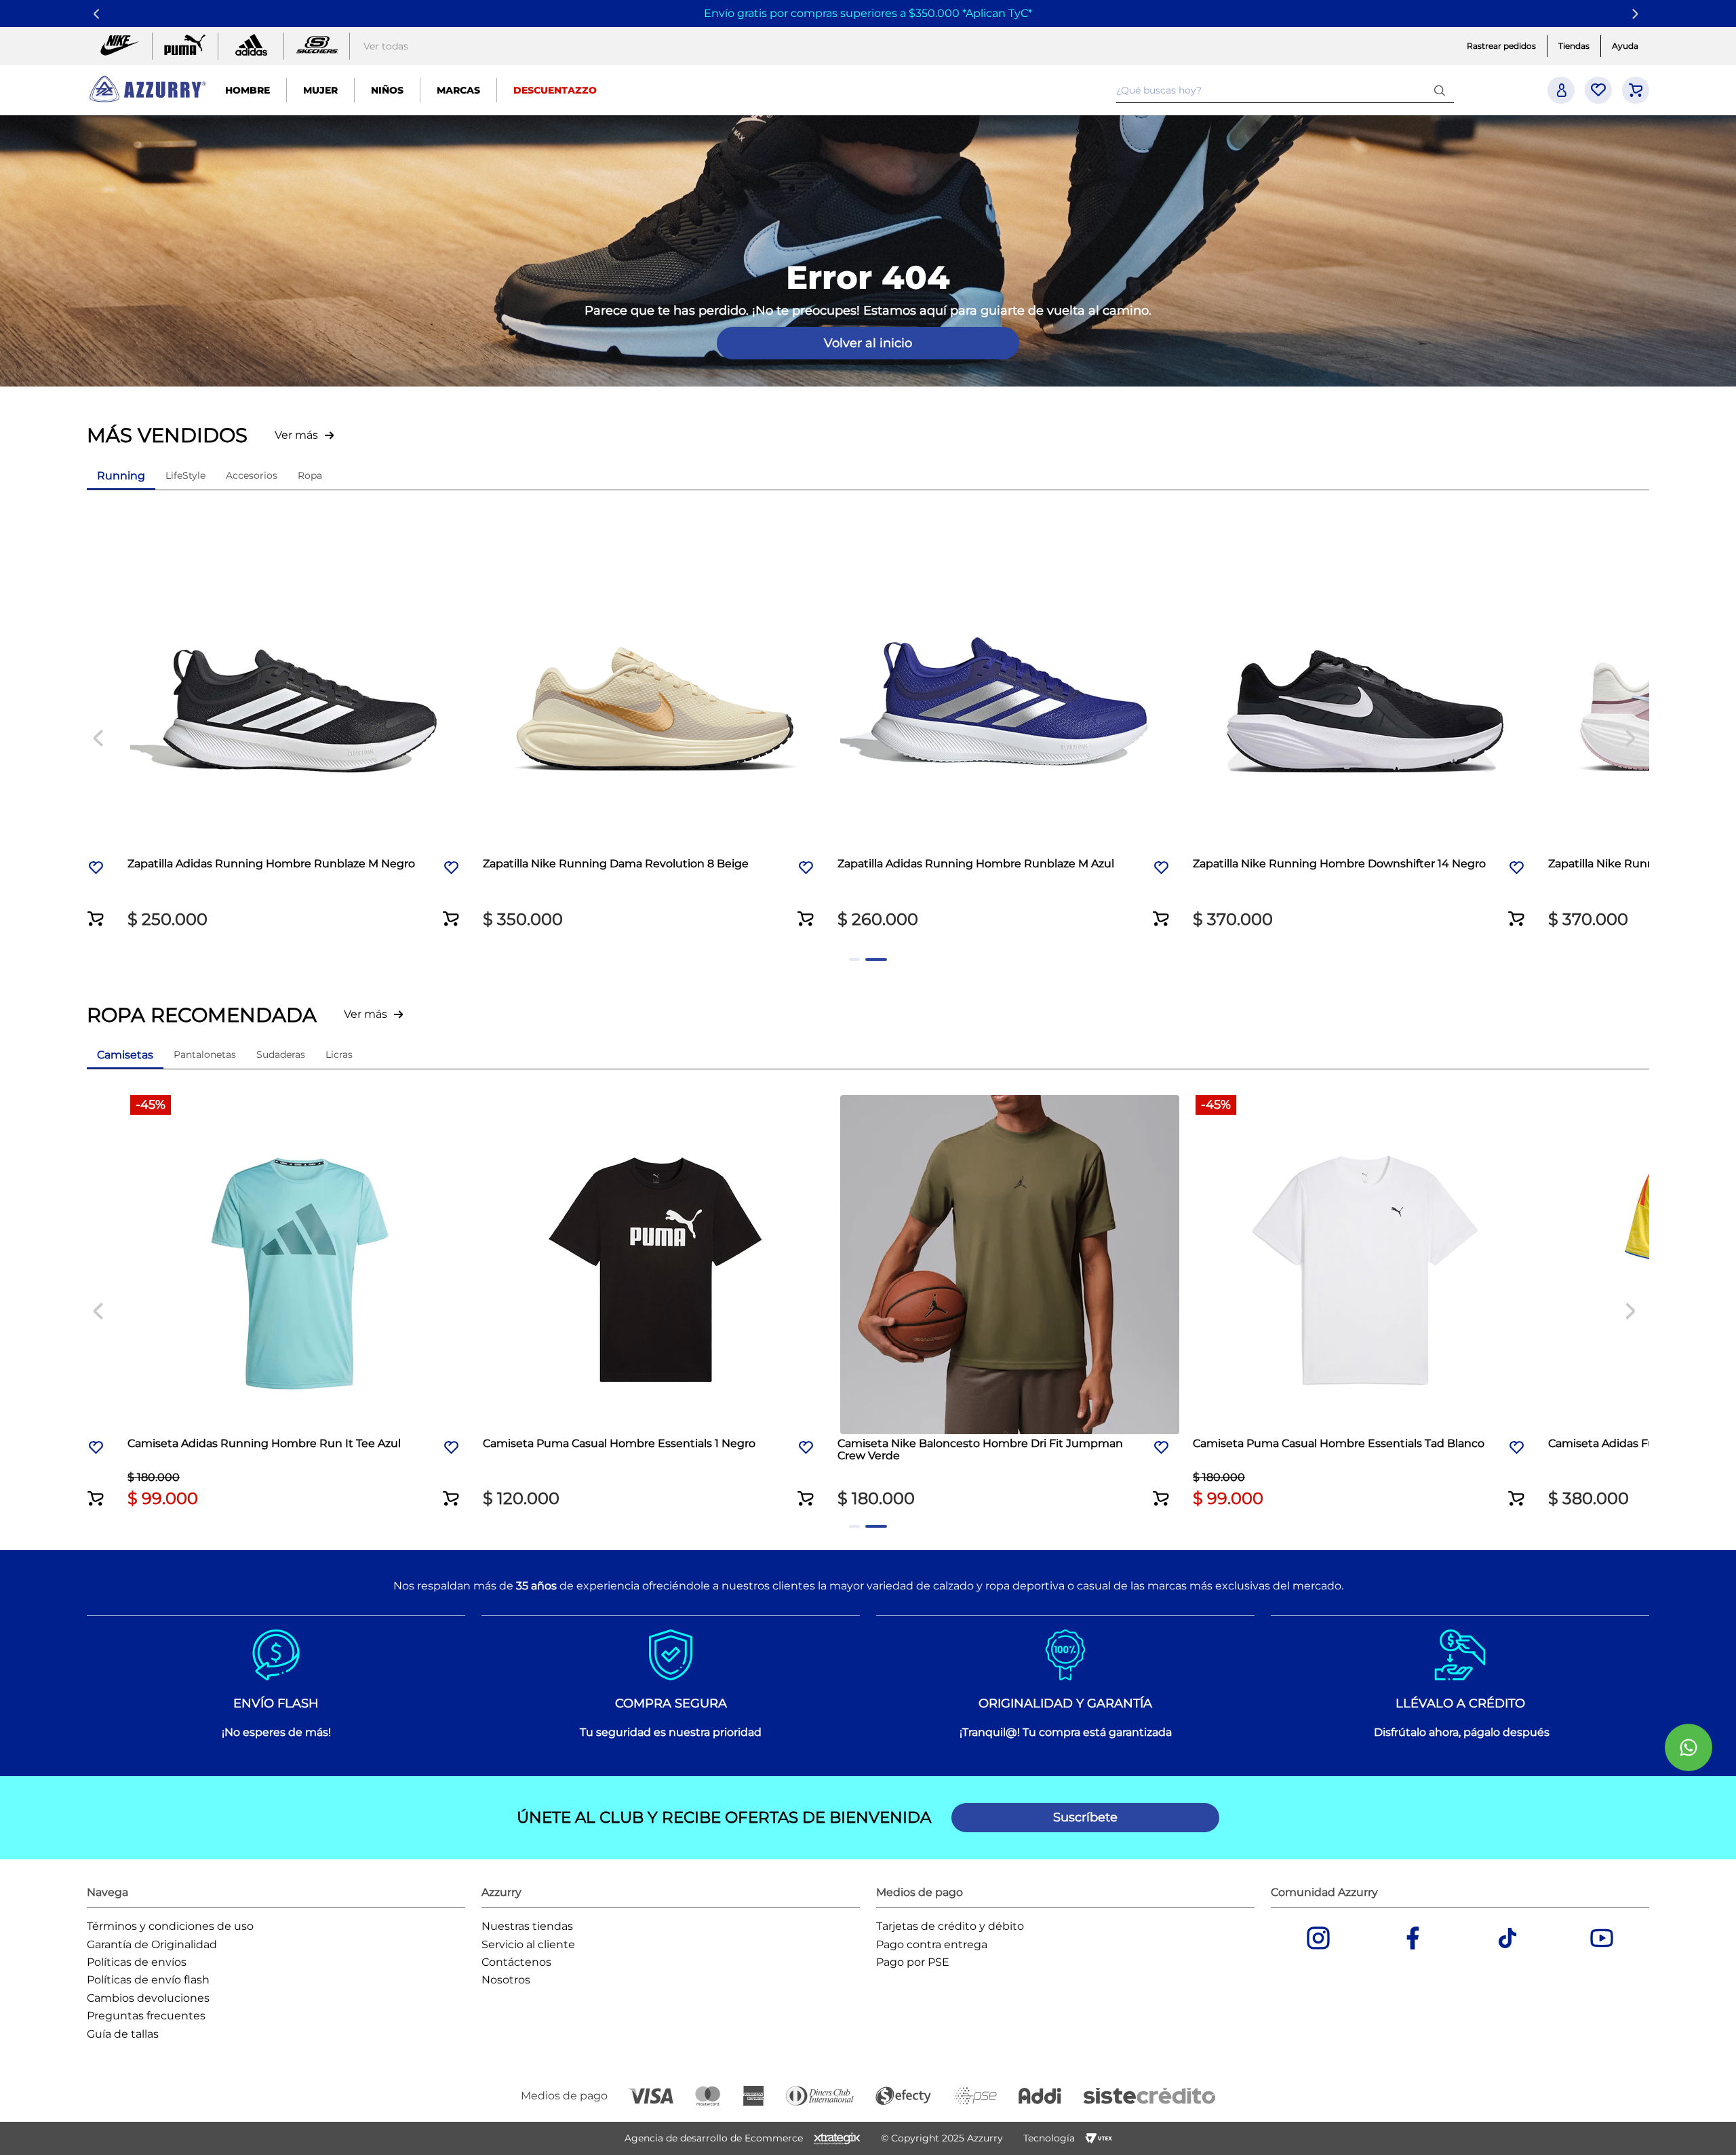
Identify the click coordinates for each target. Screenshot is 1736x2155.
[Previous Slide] (99, 14)
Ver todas (386, 46)
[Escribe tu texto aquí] (317, 46)
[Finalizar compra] (1636, 90)
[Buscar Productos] (1442, 90)
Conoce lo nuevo (1422, 13)
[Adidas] (251, 46)
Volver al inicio (868, 343)
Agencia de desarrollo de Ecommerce (714, 2138)
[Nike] (119, 46)
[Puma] (185, 46)
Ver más (296, 435)
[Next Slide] (1637, 14)
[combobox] (1285, 90)
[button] (434, 580)
